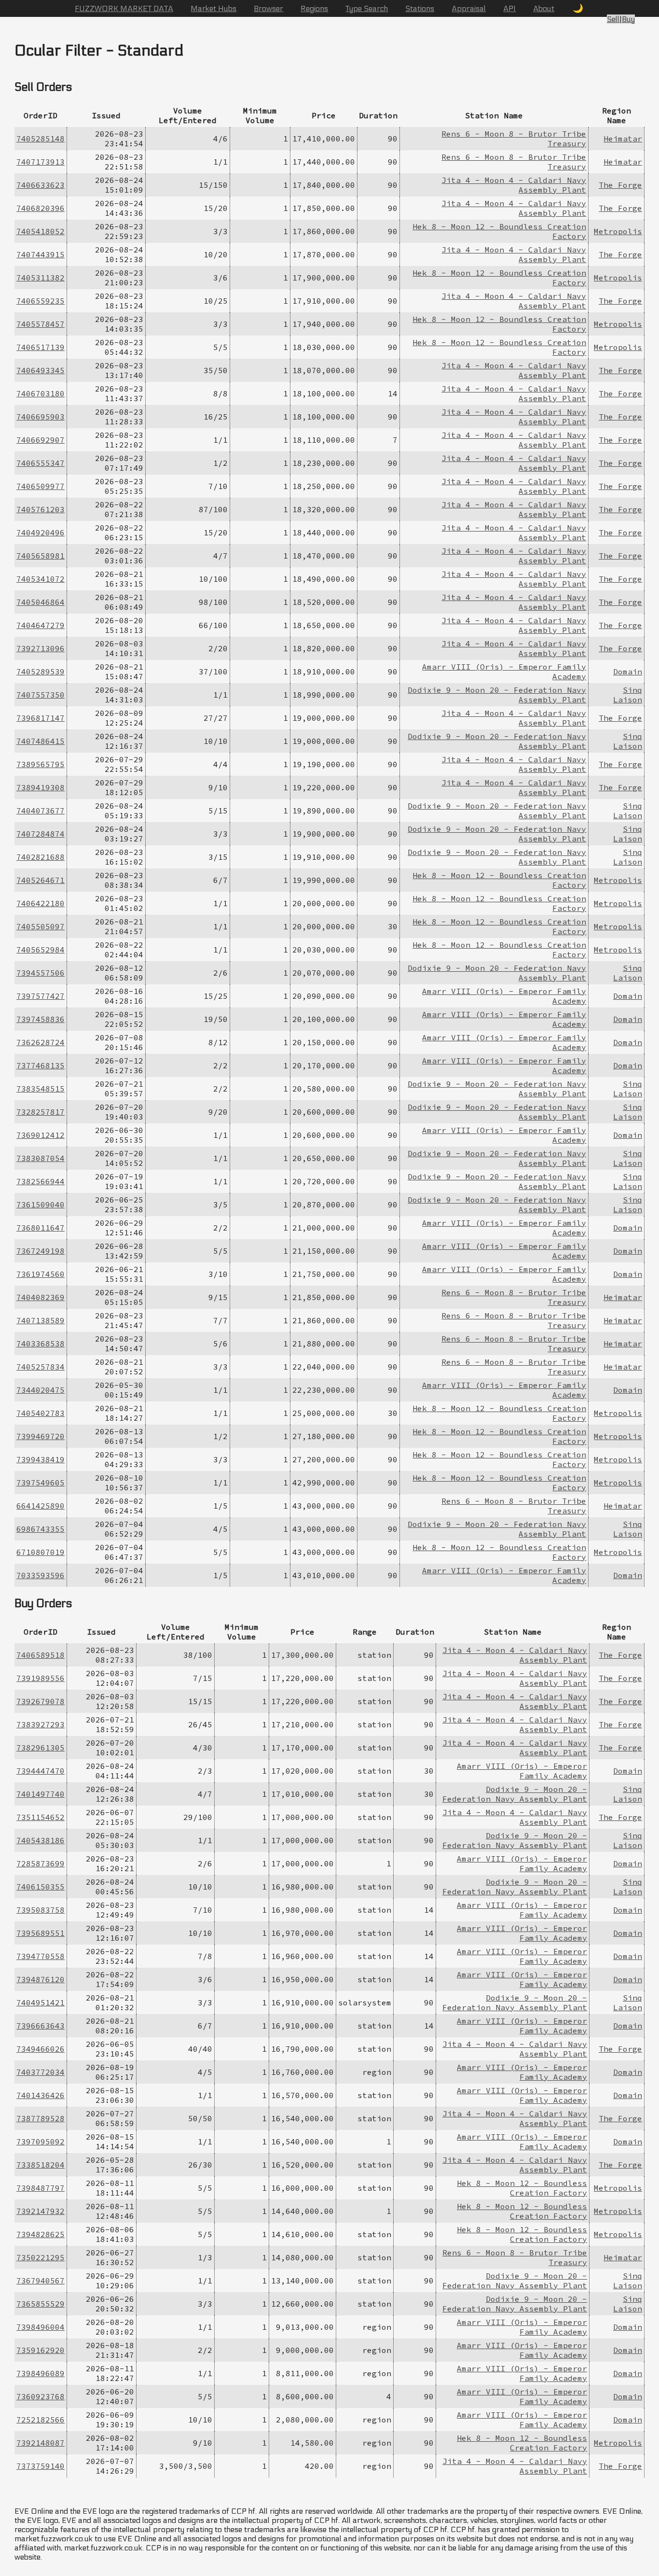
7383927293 (41, 1724)
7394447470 (41, 1771)
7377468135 (41, 1065)
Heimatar (623, 139)
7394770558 (41, 1956)
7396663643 (41, 2026)
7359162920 (41, 2350)
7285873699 (41, 1863)
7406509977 (41, 486)
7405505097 (41, 926)
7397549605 (41, 1483)
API (509, 8)
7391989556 (41, 1678)
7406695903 (41, 417)
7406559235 (41, 301)
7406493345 (41, 370)
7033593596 (41, 1575)
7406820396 (41, 208)
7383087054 (41, 1158)
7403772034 (41, 2072)
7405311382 (41, 278)
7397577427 (41, 996)
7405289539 (41, 672)
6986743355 (41, 1529)
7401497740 (41, 1794)
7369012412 (41, 1135)
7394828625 (41, 2234)
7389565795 (41, 764)
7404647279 (41, 625)
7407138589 (41, 1320)
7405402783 (41, 1413)
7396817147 (41, 718)
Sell (613, 19)
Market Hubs (213, 8)
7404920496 (41, 532)
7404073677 (41, 811)
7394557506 (41, 973)
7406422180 (41, 903)
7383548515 (41, 1089)
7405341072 (41, 579)
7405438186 (41, 1840)
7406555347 (41, 463)
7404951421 (41, 2002)
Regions (314, 8)
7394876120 (41, 1979)
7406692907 (41, 440)
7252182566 (41, 2420)
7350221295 (41, 2257)
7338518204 (41, 2165)
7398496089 (41, 2373)
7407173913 (41, 162)
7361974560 (41, 1274)
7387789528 (41, 2118)
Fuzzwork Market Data (124, 8)
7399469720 (41, 1436)
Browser (268, 8)
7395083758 (41, 1910)
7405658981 (41, 556)
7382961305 (41, 1748)
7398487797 (41, 2188)
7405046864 (41, 602)
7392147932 (41, 2211)
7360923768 (41, 2396)
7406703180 (41, 393)
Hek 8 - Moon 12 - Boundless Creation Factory (522, 2188)
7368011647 (41, 1228)
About (544, 8)
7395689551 (41, 1933)
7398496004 (41, 2327)
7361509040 (41, 1204)
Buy (628, 19)
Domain (628, 672)
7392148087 (41, 2443)
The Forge (620, 185)
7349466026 (41, 2049)
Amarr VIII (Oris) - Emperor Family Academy (522, 1771)
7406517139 (41, 347)
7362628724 (41, 1042)
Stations (420, 8)
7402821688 (41, 857)
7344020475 (41, 1390)
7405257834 (41, 1367)
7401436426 (41, 2095)
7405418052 (41, 231)
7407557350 (41, 695)
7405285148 (41, 139)
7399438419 (41, 1459)
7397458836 (41, 1019)
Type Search (367, 8)
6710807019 (41, 1552)
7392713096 (41, 648)
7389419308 (41, 787)
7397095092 (41, 2142)
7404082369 (41, 1297)
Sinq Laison (628, 695)
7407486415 (41, 741)
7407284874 (41, 834)
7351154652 (41, 1817)
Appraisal (469, 8)
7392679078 (41, 1701)
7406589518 (41, 1655)
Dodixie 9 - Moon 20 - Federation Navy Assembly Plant (515, 1794)
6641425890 (41, 1506)
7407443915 (41, 254)
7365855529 (41, 2304)
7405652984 (41, 950)
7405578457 (41, 324)
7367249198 (41, 1251)
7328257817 (41, 1112)
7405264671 (41, 880)
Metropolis (618, 231)
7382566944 (41, 1181)
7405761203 (41, 509)
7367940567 (41, 2281)
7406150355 (41, 1887)
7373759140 (41, 2466)
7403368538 (41, 1344)
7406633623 (41, 185)
